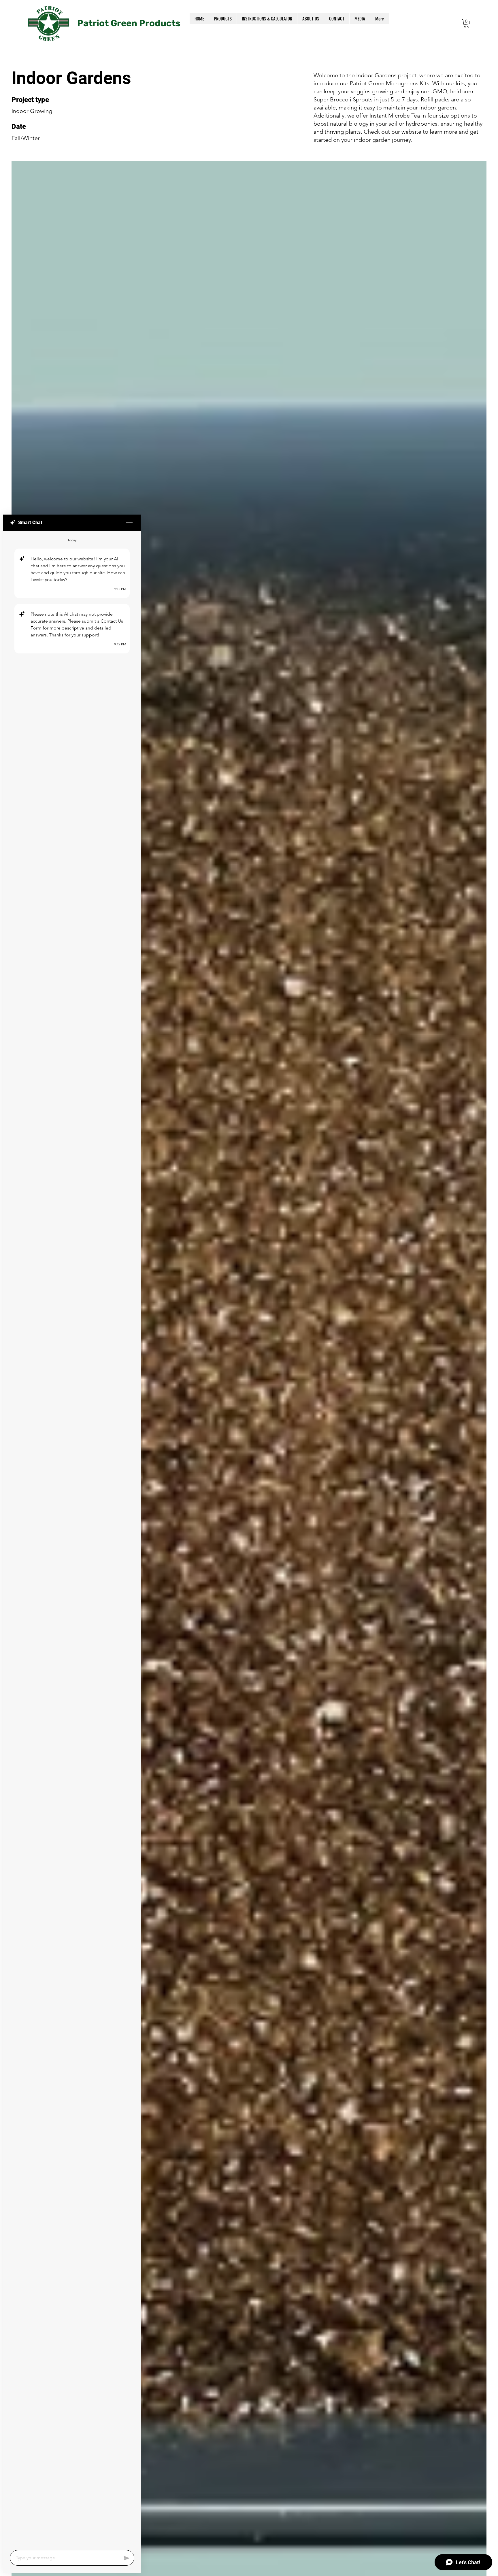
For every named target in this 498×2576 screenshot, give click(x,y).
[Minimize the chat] (129, 523)
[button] (467, 23)
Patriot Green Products (129, 23)
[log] (72, 1539)
